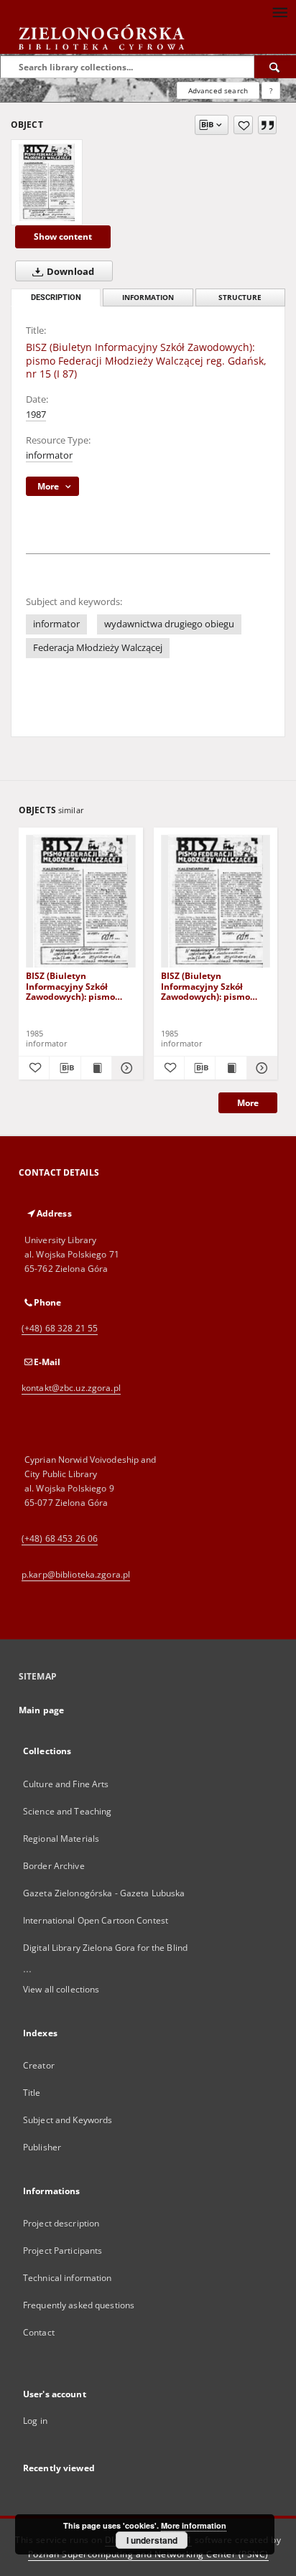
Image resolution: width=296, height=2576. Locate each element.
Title (32, 2093)
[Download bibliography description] (65, 1068)
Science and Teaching (67, 1811)
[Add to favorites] (243, 125)
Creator (39, 2065)
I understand (152, 2540)
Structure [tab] (240, 298)
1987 (36, 414)
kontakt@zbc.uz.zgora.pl (71, 1388)
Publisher (42, 2147)
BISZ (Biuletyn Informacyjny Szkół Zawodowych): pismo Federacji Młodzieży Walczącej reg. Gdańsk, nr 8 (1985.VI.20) (215, 986)
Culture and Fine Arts (66, 1784)
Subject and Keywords (68, 2120)
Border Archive (54, 1866)
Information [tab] (148, 298)
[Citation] (267, 125)
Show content (63, 236)
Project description (61, 2223)
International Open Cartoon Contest (96, 1920)
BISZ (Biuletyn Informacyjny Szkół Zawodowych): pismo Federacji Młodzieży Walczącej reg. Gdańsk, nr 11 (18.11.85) (80, 986)
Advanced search (218, 90)
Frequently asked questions (79, 2305)
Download (69, 272)
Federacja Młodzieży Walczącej (98, 648)
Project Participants (63, 2251)
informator (49, 455)
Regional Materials (61, 1839)
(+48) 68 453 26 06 (60, 1538)
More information (194, 2525)
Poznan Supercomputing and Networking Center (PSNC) (148, 2554)
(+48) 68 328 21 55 (60, 1328)
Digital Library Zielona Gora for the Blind (105, 1948)
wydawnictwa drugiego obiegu (169, 624)
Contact (39, 2332)
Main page (41, 1710)
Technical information (68, 2278)
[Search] (275, 67)
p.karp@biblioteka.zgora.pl (76, 1574)
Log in (35, 2421)
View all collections (61, 1989)
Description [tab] (56, 298)
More (248, 1103)
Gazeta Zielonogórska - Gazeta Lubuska (104, 1893)
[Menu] (279, 11)
